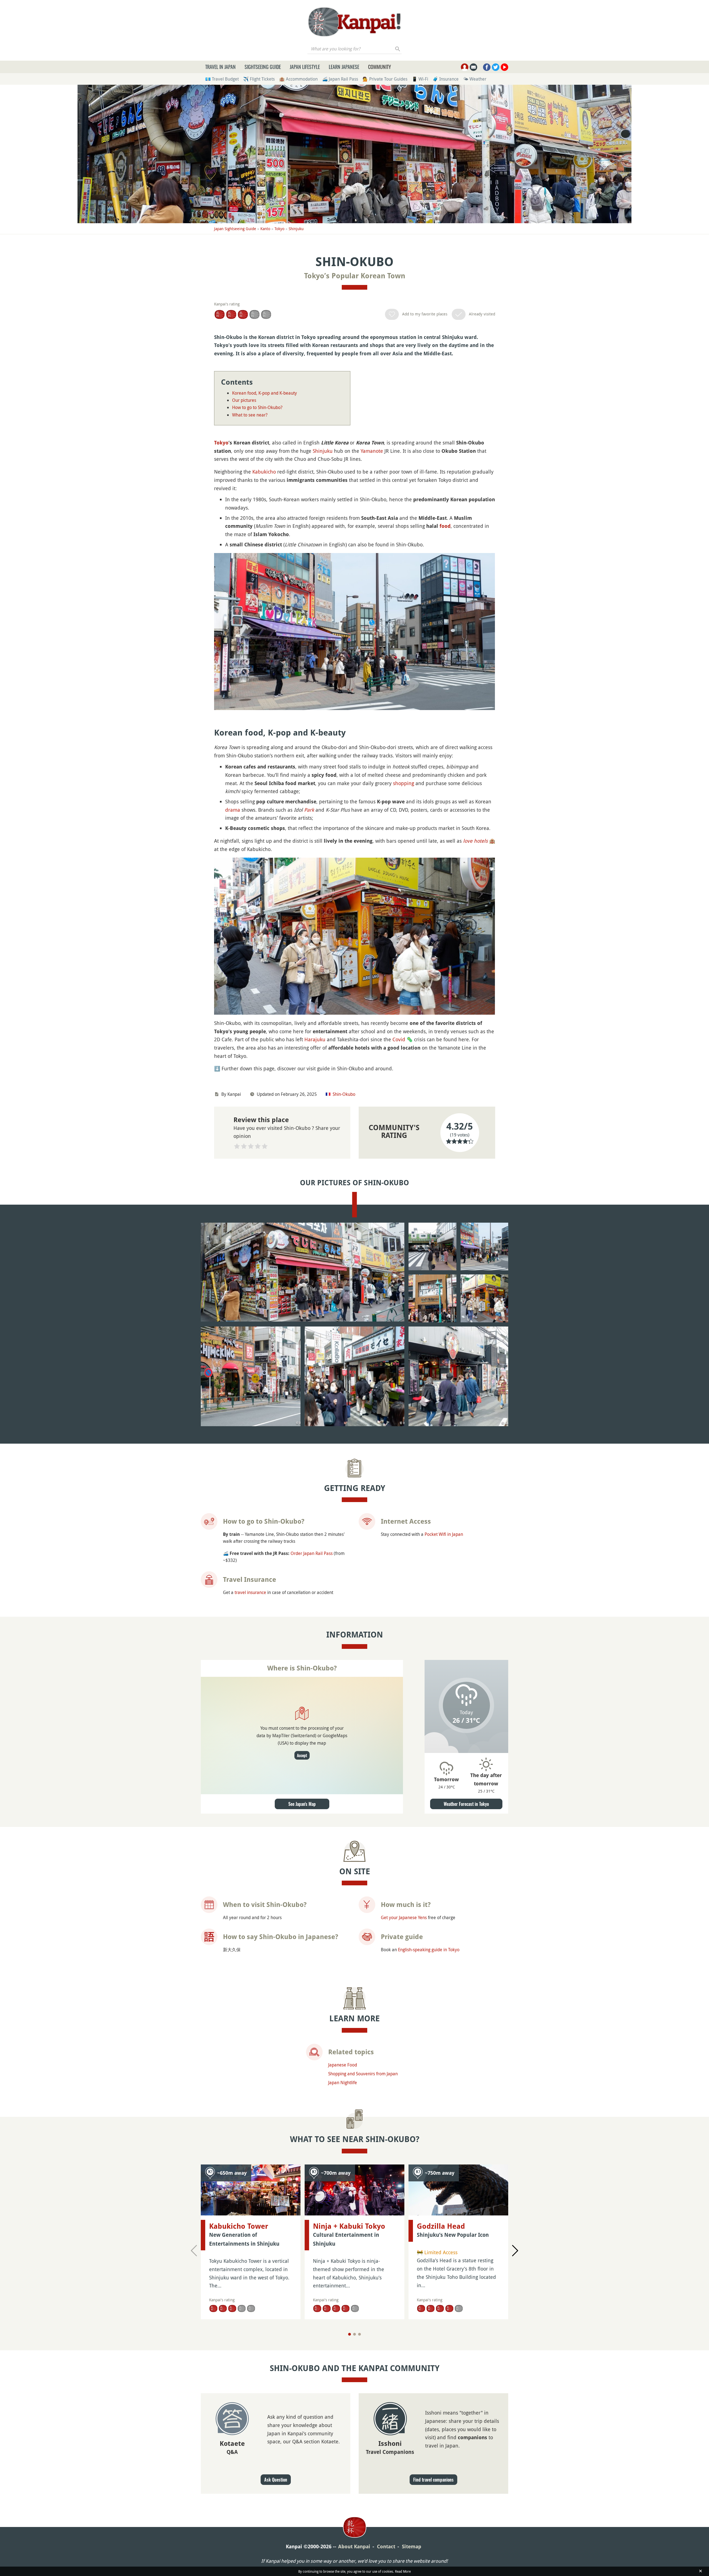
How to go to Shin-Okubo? (257, 407)
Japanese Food (343, 2065)
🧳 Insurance (446, 79)
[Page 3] (359, 2334)
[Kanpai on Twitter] (496, 67)
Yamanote (372, 451)
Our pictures (244, 400)
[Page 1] (350, 2334)
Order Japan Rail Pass (312, 1553)
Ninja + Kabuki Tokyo (349, 2226)
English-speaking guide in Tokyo (429, 1950)
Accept (302, 1755)
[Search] (398, 49)
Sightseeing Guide (263, 67)
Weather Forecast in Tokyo (466, 1804)
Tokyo (279, 229)
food (445, 526)
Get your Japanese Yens (404, 1917)
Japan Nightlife (343, 2083)
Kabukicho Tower (239, 2226)
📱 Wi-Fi (420, 79)
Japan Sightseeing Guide (235, 229)
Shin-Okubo (344, 1094)
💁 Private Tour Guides (385, 79)
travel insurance (250, 1592)
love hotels (475, 841)
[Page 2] (354, 2334)
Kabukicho (264, 472)
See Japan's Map (302, 1804)
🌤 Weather (475, 79)
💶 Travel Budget (222, 79)
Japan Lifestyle (305, 67)
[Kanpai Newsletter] (473, 67)
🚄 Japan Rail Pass (340, 79)
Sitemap (412, 2547)
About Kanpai (354, 2547)
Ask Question (276, 2480)
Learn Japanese (344, 67)
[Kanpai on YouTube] (504, 67)
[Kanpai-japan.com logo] (354, 22)
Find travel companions (433, 2480)
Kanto (265, 229)
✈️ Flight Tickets (259, 79)
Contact (386, 2547)
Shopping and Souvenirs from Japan (363, 2074)
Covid (399, 1039)
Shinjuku (296, 229)
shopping (404, 783)
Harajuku (315, 1039)
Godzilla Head (441, 2226)
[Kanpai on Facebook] (487, 67)
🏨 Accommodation (298, 79)
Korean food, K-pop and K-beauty (264, 393)
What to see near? (250, 415)
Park (309, 810)
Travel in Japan (220, 67)
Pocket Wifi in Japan (444, 1534)
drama (233, 810)
